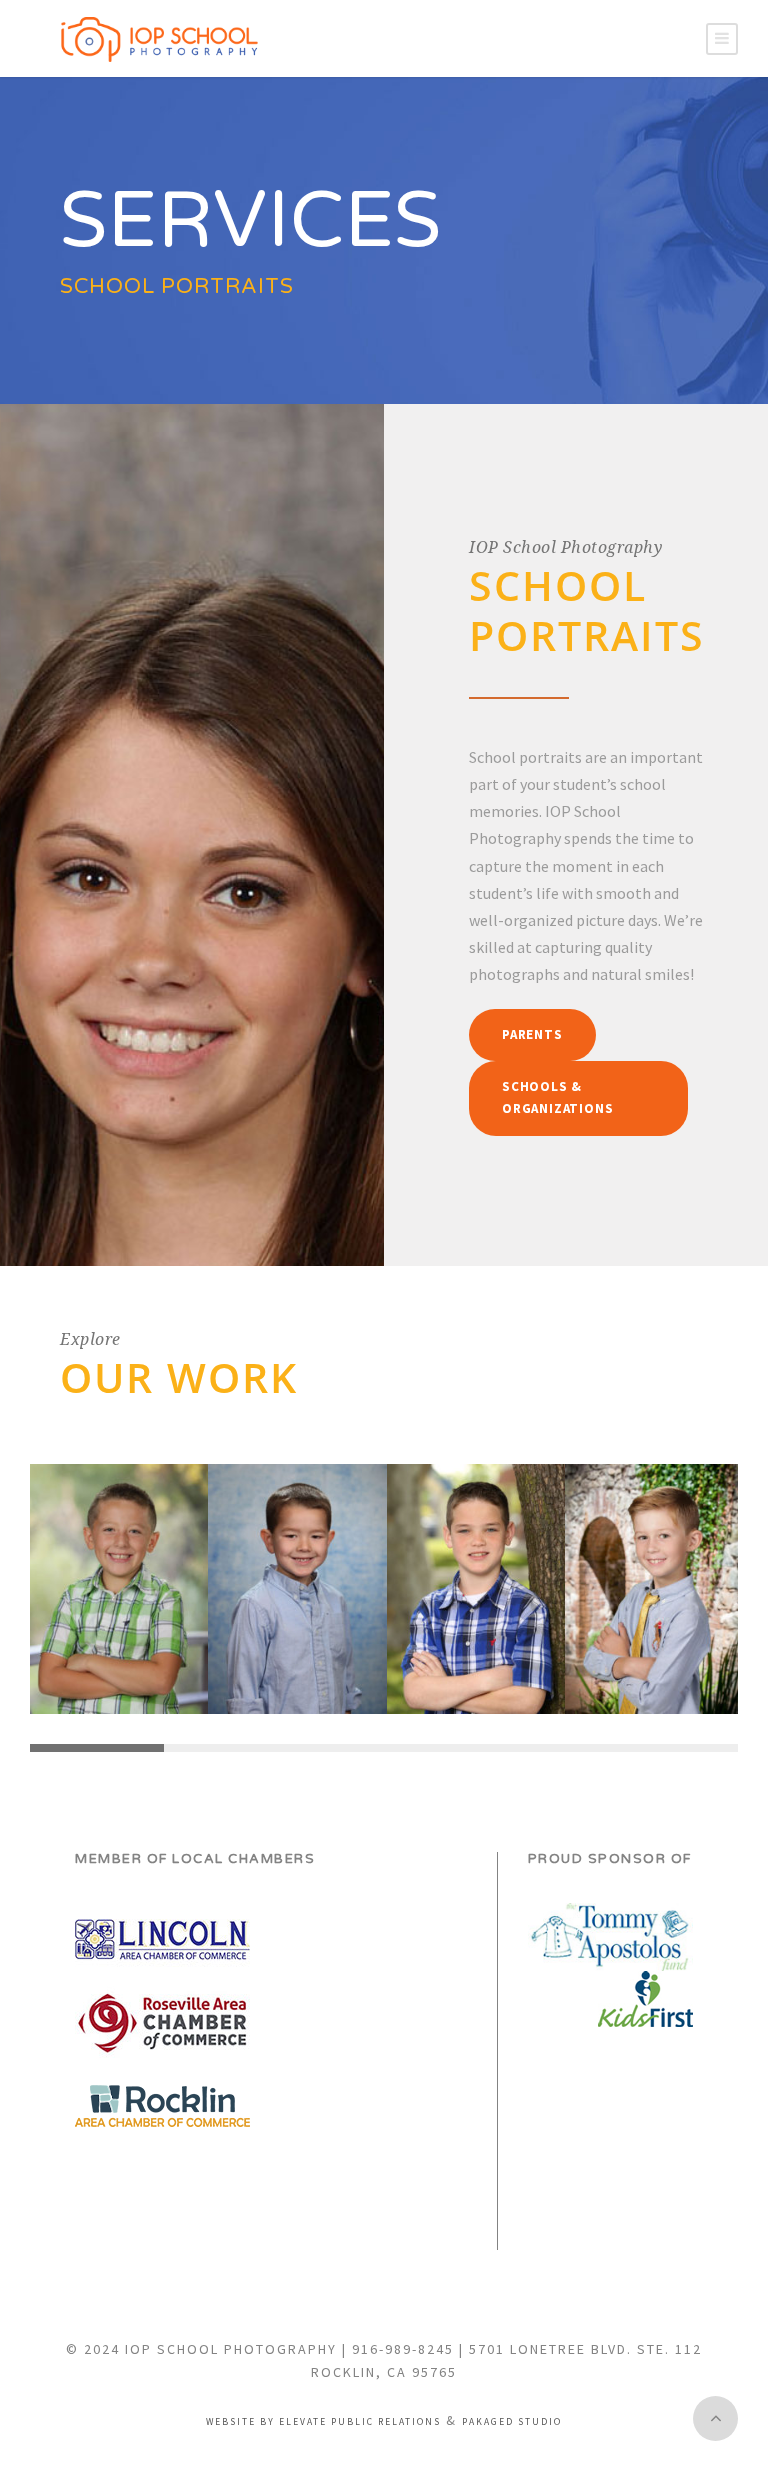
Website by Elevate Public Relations (323, 2422)
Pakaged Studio (512, 2422)
